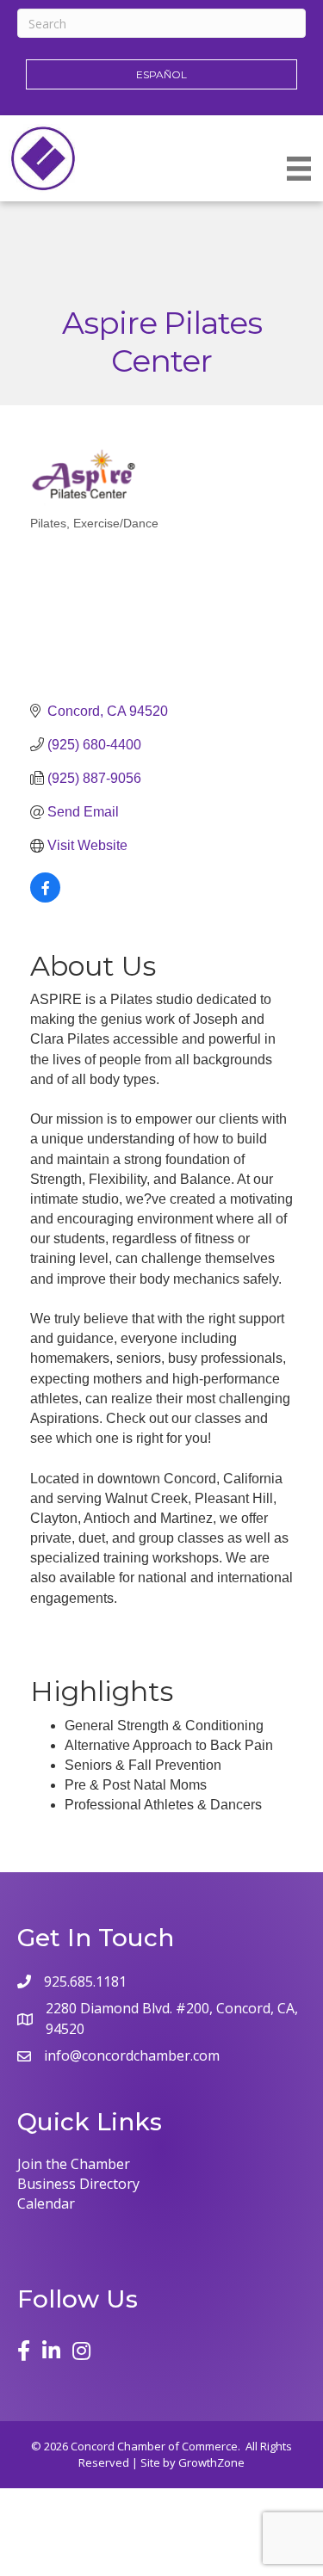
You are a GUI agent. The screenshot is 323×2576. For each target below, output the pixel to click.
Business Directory (78, 2184)
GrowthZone (211, 2462)
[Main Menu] (299, 169)
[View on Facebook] (45, 898)
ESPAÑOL (161, 74)
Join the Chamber (74, 2164)
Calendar (46, 2203)
